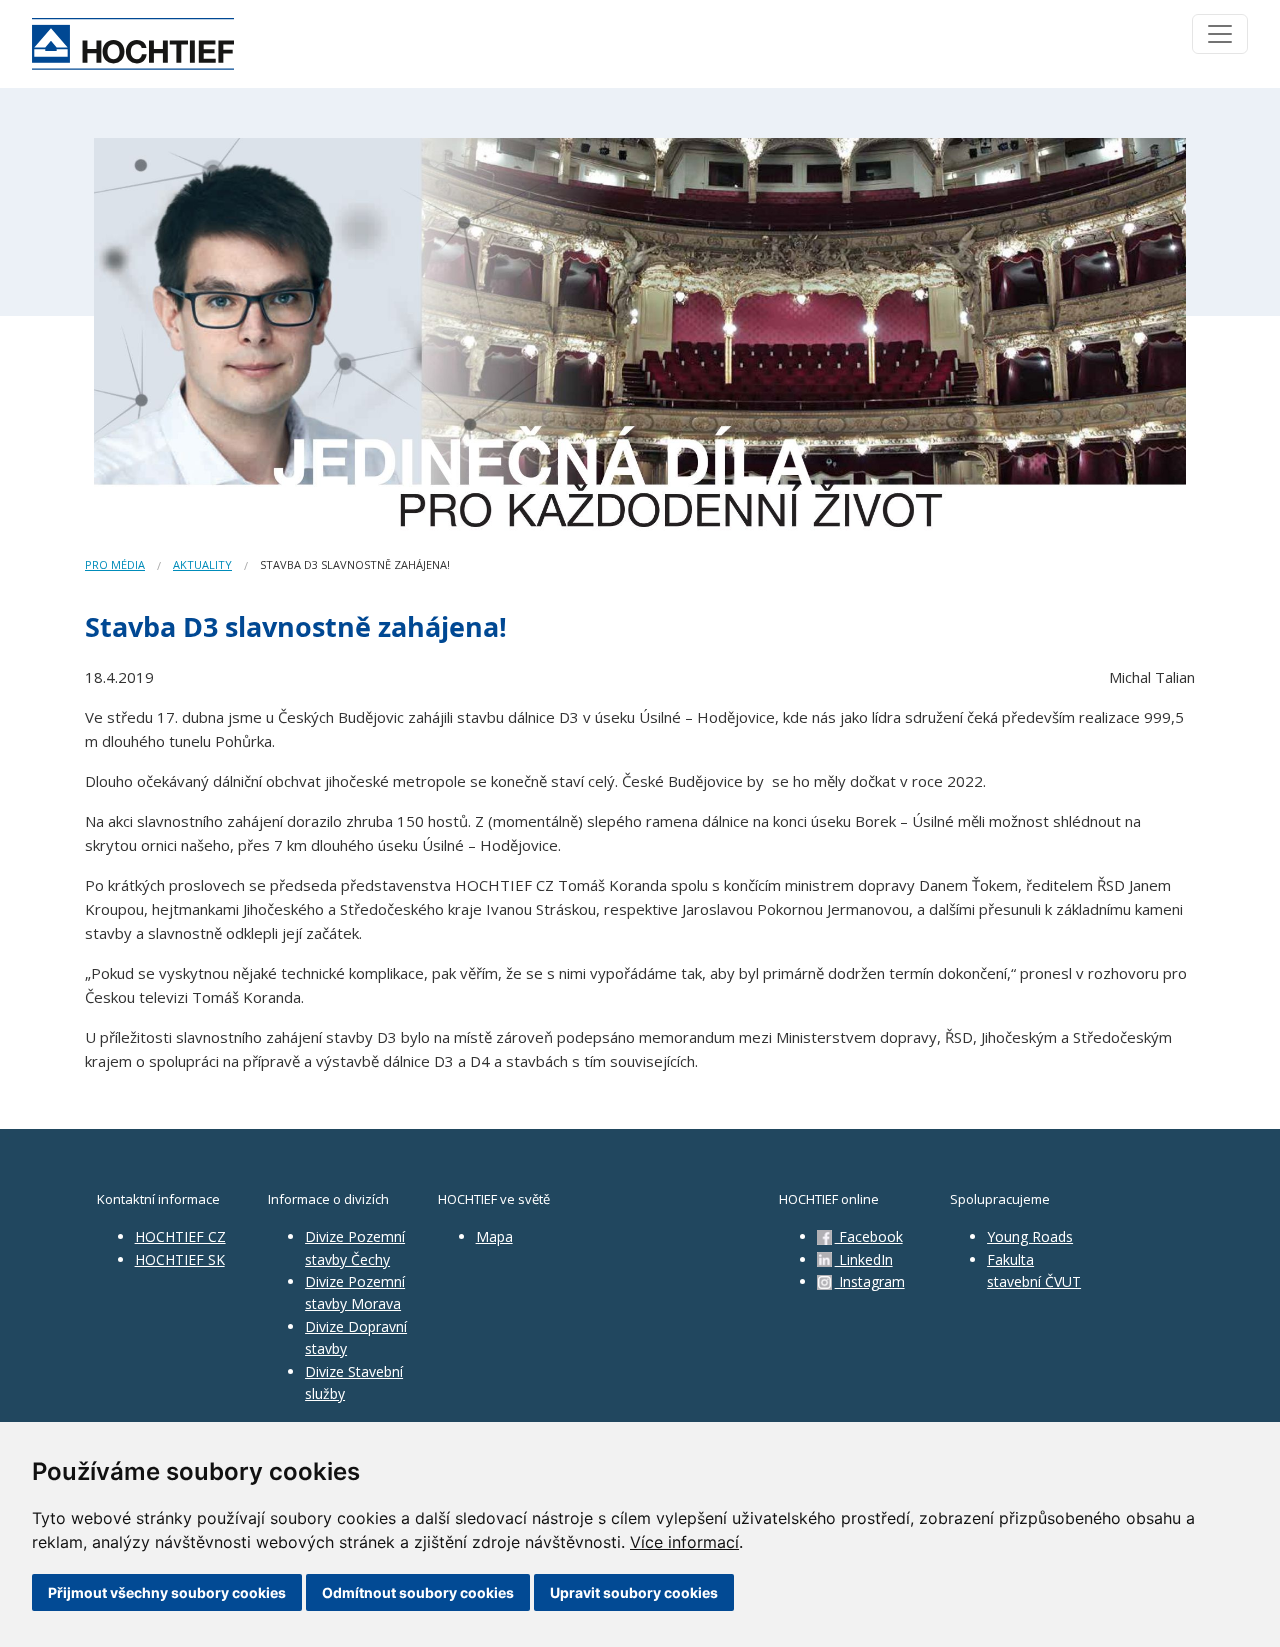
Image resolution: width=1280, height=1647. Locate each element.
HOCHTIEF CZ (180, 1236)
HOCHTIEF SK (180, 1259)
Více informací (684, 1542)
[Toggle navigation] (1220, 34)
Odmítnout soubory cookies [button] (418, 1592)
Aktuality (202, 564)
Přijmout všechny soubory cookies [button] (167, 1592)
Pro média (115, 564)
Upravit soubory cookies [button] (634, 1592)
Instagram (870, 1281)
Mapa (494, 1236)
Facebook (869, 1236)
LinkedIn (864, 1259)
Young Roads (1030, 1236)
